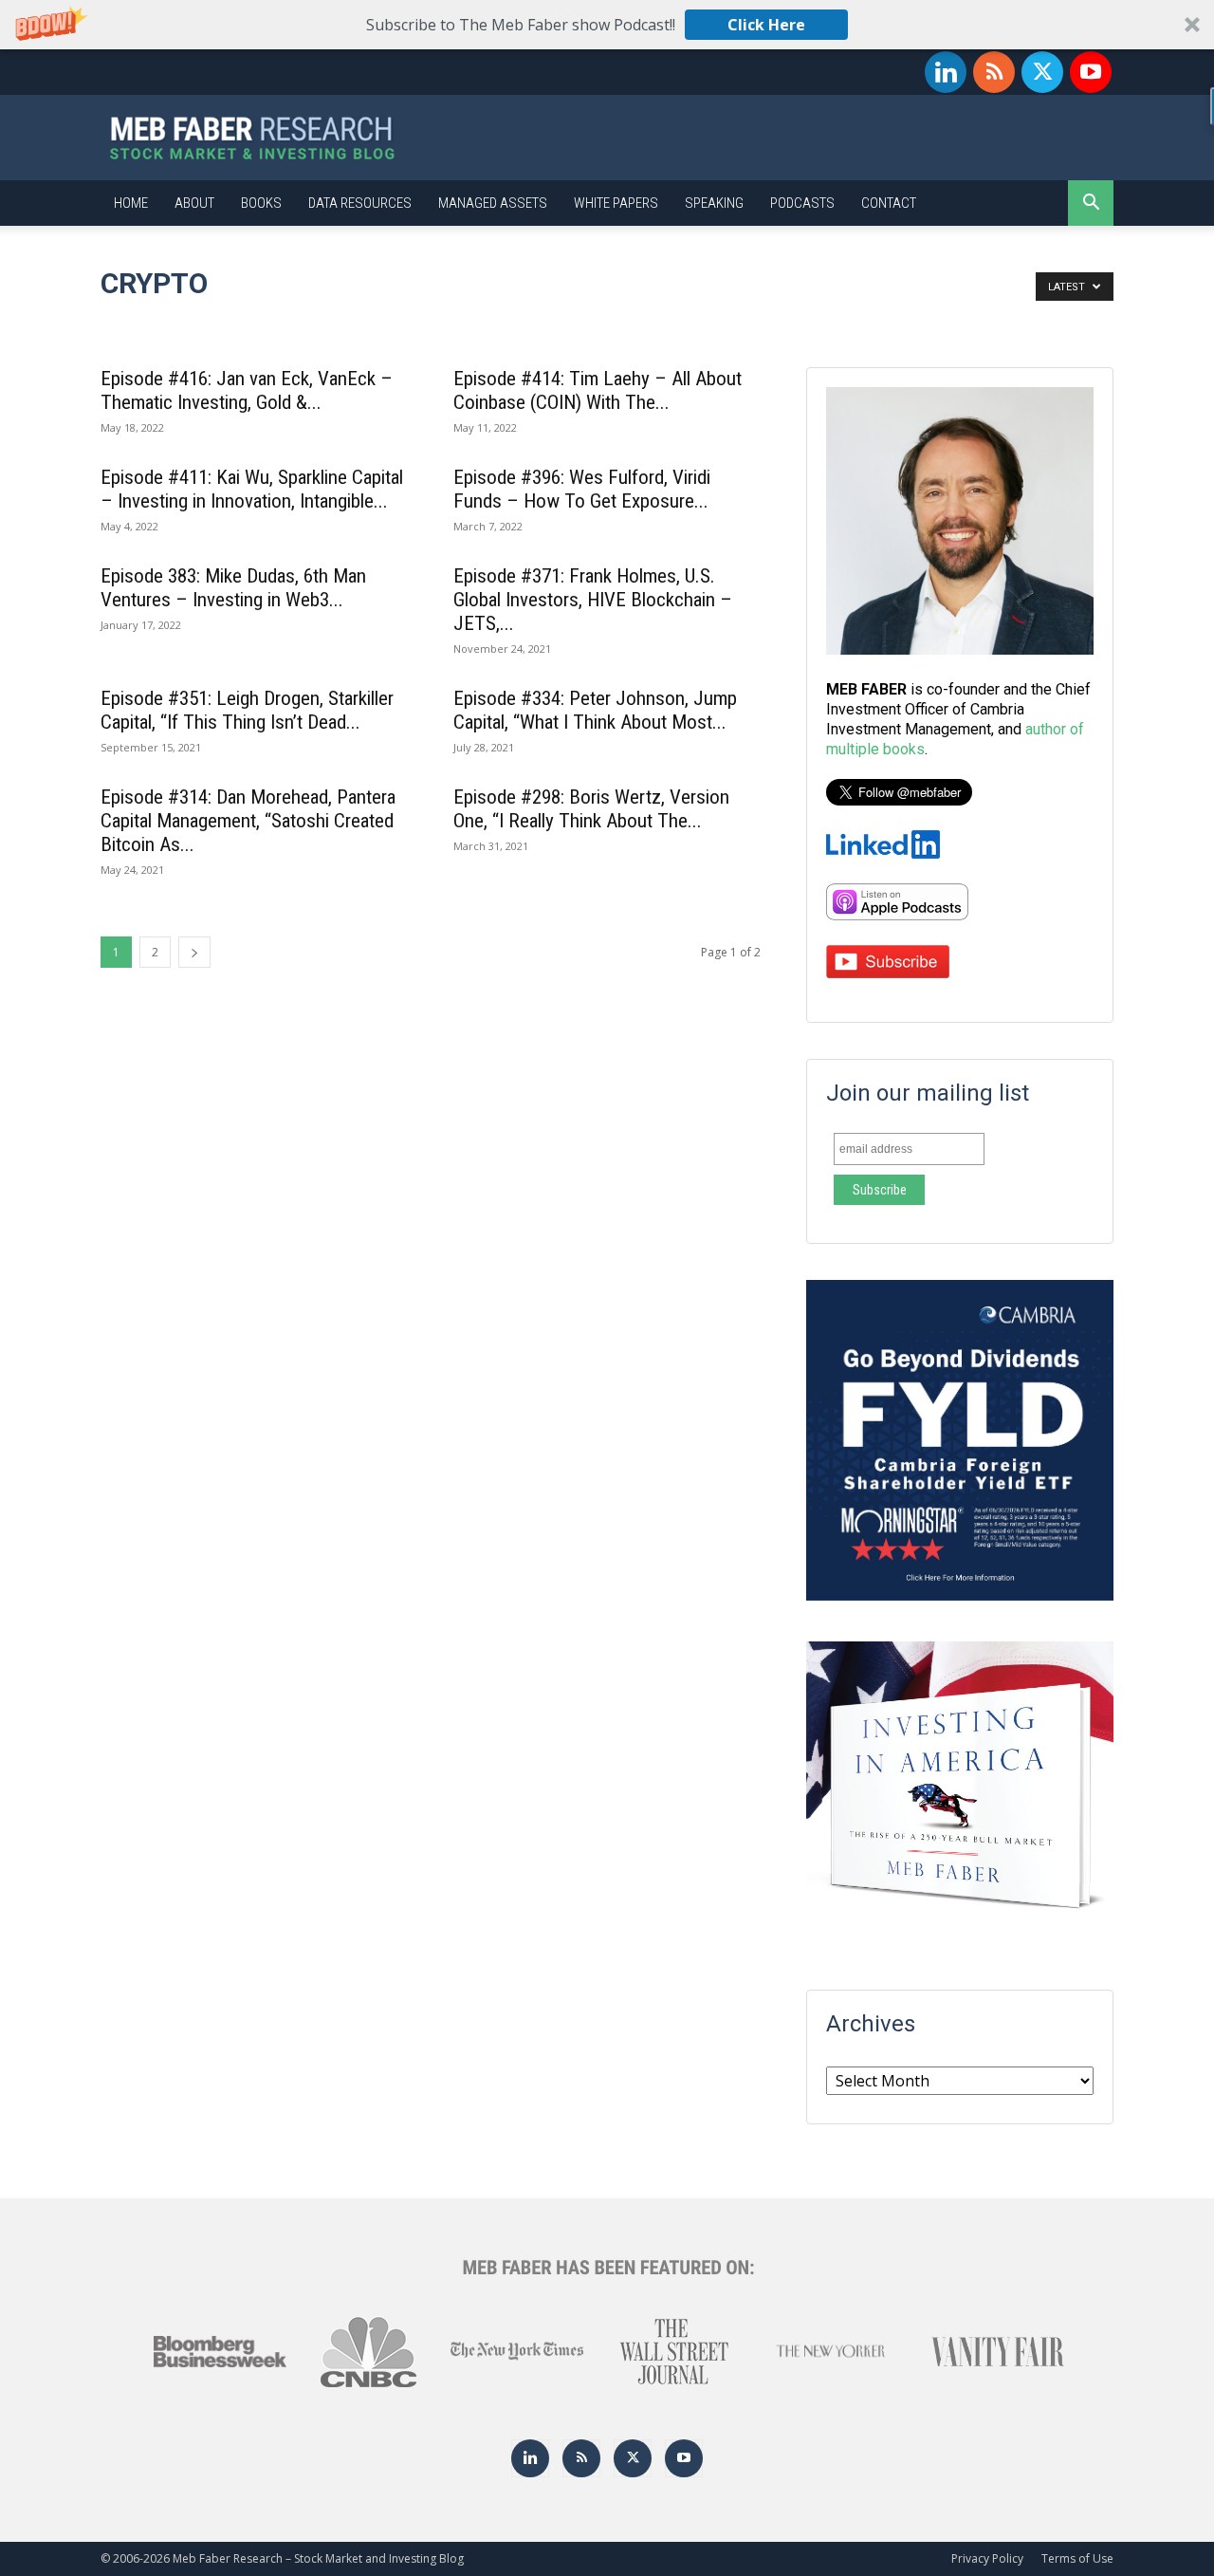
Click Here (766, 25)
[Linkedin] (946, 72)
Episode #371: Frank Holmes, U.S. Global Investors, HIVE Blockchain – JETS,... (593, 600)
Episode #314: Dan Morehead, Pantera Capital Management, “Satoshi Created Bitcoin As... (248, 821)
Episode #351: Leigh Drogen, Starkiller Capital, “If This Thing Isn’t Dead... (247, 710)
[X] (1042, 72)
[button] (607, 25)
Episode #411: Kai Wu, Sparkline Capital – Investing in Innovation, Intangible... (252, 489)
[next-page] (194, 952)
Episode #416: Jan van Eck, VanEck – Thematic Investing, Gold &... (247, 390)
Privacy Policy (987, 2558)
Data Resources (360, 203)
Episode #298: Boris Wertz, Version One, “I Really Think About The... (591, 809)
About (194, 203)
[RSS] (994, 72)
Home (131, 203)
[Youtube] (1091, 72)
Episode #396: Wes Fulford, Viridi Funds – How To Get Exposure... (582, 489)
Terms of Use (1077, 2558)
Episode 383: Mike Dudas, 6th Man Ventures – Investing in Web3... (233, 588)
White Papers (616, 203)
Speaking (714, 203)
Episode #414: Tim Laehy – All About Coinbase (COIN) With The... (598, 390)
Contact (889, 203)
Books (261, 203)
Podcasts (802, 203)
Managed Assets (493, 203)
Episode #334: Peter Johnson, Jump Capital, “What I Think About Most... (595, 710)
